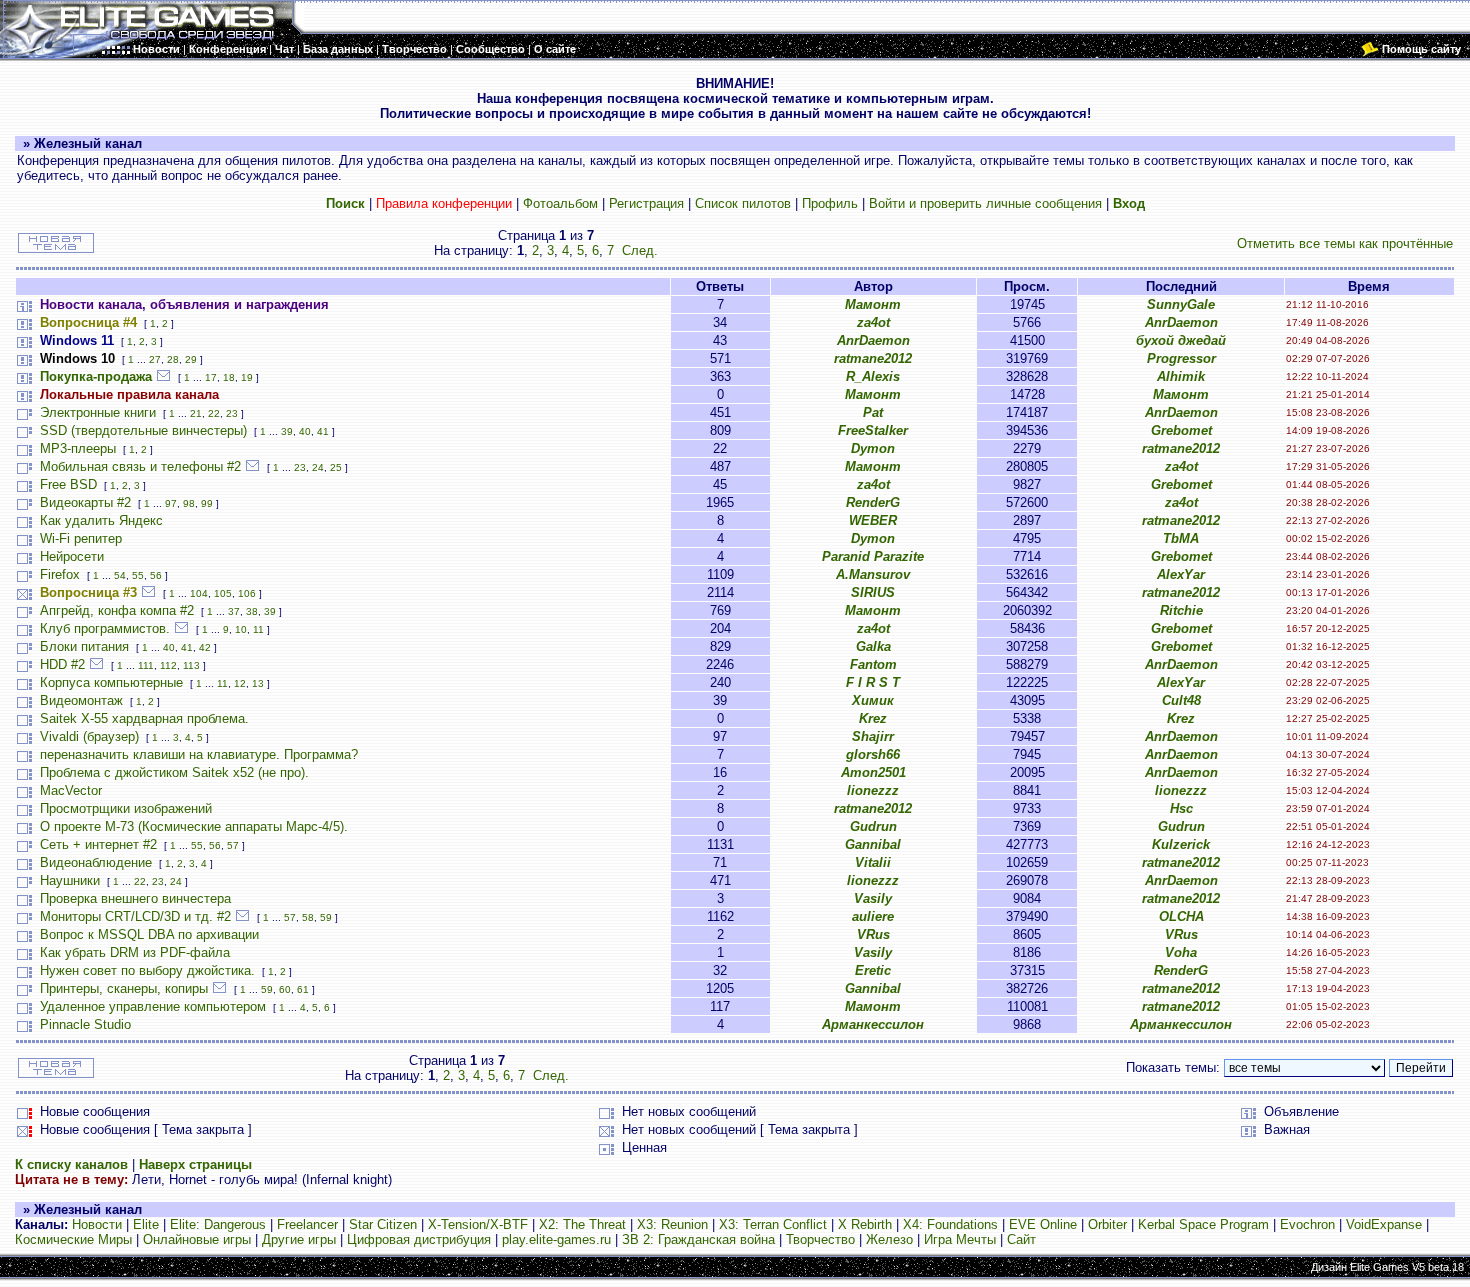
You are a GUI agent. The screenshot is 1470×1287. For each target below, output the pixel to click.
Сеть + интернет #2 (98, 844)
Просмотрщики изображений (126, 808)
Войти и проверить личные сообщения (985, 203)
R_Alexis (873, 376)
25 (336, 467)
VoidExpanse (1384, 1224)
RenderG (873, 502)
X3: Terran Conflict (773, 1224)
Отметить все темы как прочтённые (1345, 243)
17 (211, 377)
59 (326, 917)
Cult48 (1181, 700)
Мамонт (873, 304)
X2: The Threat (582, 1224)
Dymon (873, 448)
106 (247, 593)
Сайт (1021, 1239)
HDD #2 (62, 664)
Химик (873, 700)
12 (240, 683)
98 (189, 503)
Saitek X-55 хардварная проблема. (144, 718)
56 (156, 575)
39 (287, 431)
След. (640, 250)
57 (233, 845)
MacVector (71, 790)
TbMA (1181, 538)
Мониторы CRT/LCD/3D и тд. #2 (135, 916)
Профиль (830, 203)
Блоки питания (84, 646)
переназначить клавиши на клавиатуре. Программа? (199, 754)
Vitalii (873, 862)
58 (308, 917)
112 (168, 665)
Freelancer (307, 1224)
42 (205, 647)
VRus (873, 934)
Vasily (873, 898)
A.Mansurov (873, 574)
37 (234, 611)
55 (138, 575)
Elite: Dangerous (218, 1224)
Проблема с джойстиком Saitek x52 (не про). (174, 772)
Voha (1181, 952)
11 (258, 629)
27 (155, 359)
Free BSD (68, 484)
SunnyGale (1181, 304)
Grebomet (1181, 430)
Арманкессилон (873, 1024)
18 (229, 377)
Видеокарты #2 (85, 502)
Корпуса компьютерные (111, 682)
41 (323, 431)
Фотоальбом (560, 203)
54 (120, 575)
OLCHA (1181, 916)
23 (232, 413)
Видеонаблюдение (96, 862)
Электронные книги (98, 412)
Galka (873, 646)
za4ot (873, 322)
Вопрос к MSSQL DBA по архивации (149, 934)
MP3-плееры (78, 448)
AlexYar (1181, 574)
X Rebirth (865, 1224)
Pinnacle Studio (85, 1024)
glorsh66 (873, 754)
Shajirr (873, 736)
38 (252, 611)
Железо (889, 1239)
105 (223, 593)
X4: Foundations (950, 1224)
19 (247, 377)
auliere (873, 916)
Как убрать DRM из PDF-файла (135, 952)
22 (214, 413)
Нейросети (72, 556)
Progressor (1181, 358)
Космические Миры (73, 1239)
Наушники (70, 880)
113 (191, 665)
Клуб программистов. (105, 628)
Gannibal (873, 844)
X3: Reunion (672, 1224)
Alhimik (1181, 376)
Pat (873, 412)
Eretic (873, 970)
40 (305, 431)
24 (318, 467)
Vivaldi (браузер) (89, 736)
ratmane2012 (873, 358)
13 (258, 683)
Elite (146, 1224)
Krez (873, 718)
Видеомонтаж (81, 700)
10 (241, 629)
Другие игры (299, 1239)
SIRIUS (873, 592)
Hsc (1181, 808)
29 (191, 359)
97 (171, 503)
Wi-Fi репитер (81, 538)
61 (303, 989)
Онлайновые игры (197, 1239)
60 (285, 989)
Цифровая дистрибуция (419, 1239)
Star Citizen (383, 1224)
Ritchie (1181, 610)
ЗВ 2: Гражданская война (698, 1239)
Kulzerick (1181, 844)
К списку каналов (71, 1164)
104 (199, 593)
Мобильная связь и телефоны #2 (140, 466)
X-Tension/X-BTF (478, 1224)
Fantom (873, 664)
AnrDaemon (1181, 322)
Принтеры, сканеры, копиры (124, 988)
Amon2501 (873, 772)
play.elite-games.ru (556, 1239)
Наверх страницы (195, 1164)
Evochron (1307, 1224)
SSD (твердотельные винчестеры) (143, 430)
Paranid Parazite (873, 556)
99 (207, 503)
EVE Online (1043, 1224)
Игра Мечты (960, 1239)
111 (146, 665)
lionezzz (873, 790)
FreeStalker (873, 430)
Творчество (820, 1239)
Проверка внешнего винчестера (135, 898)
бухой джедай (1181, 340)
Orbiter (1107, 1224)
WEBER (873, 520)
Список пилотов (743, 203)
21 (196, 413)
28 (173, 359)
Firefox (60, 574)
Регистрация (646, 203)
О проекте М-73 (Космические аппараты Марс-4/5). (194, 826)
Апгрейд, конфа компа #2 (117, 610)
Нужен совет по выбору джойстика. (147, 970)
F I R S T (873, 682)
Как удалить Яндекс (101, 520)
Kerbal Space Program (1203, 1224)
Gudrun (873, 826)
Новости (97, 1224)
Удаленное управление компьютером (153, 1006)
